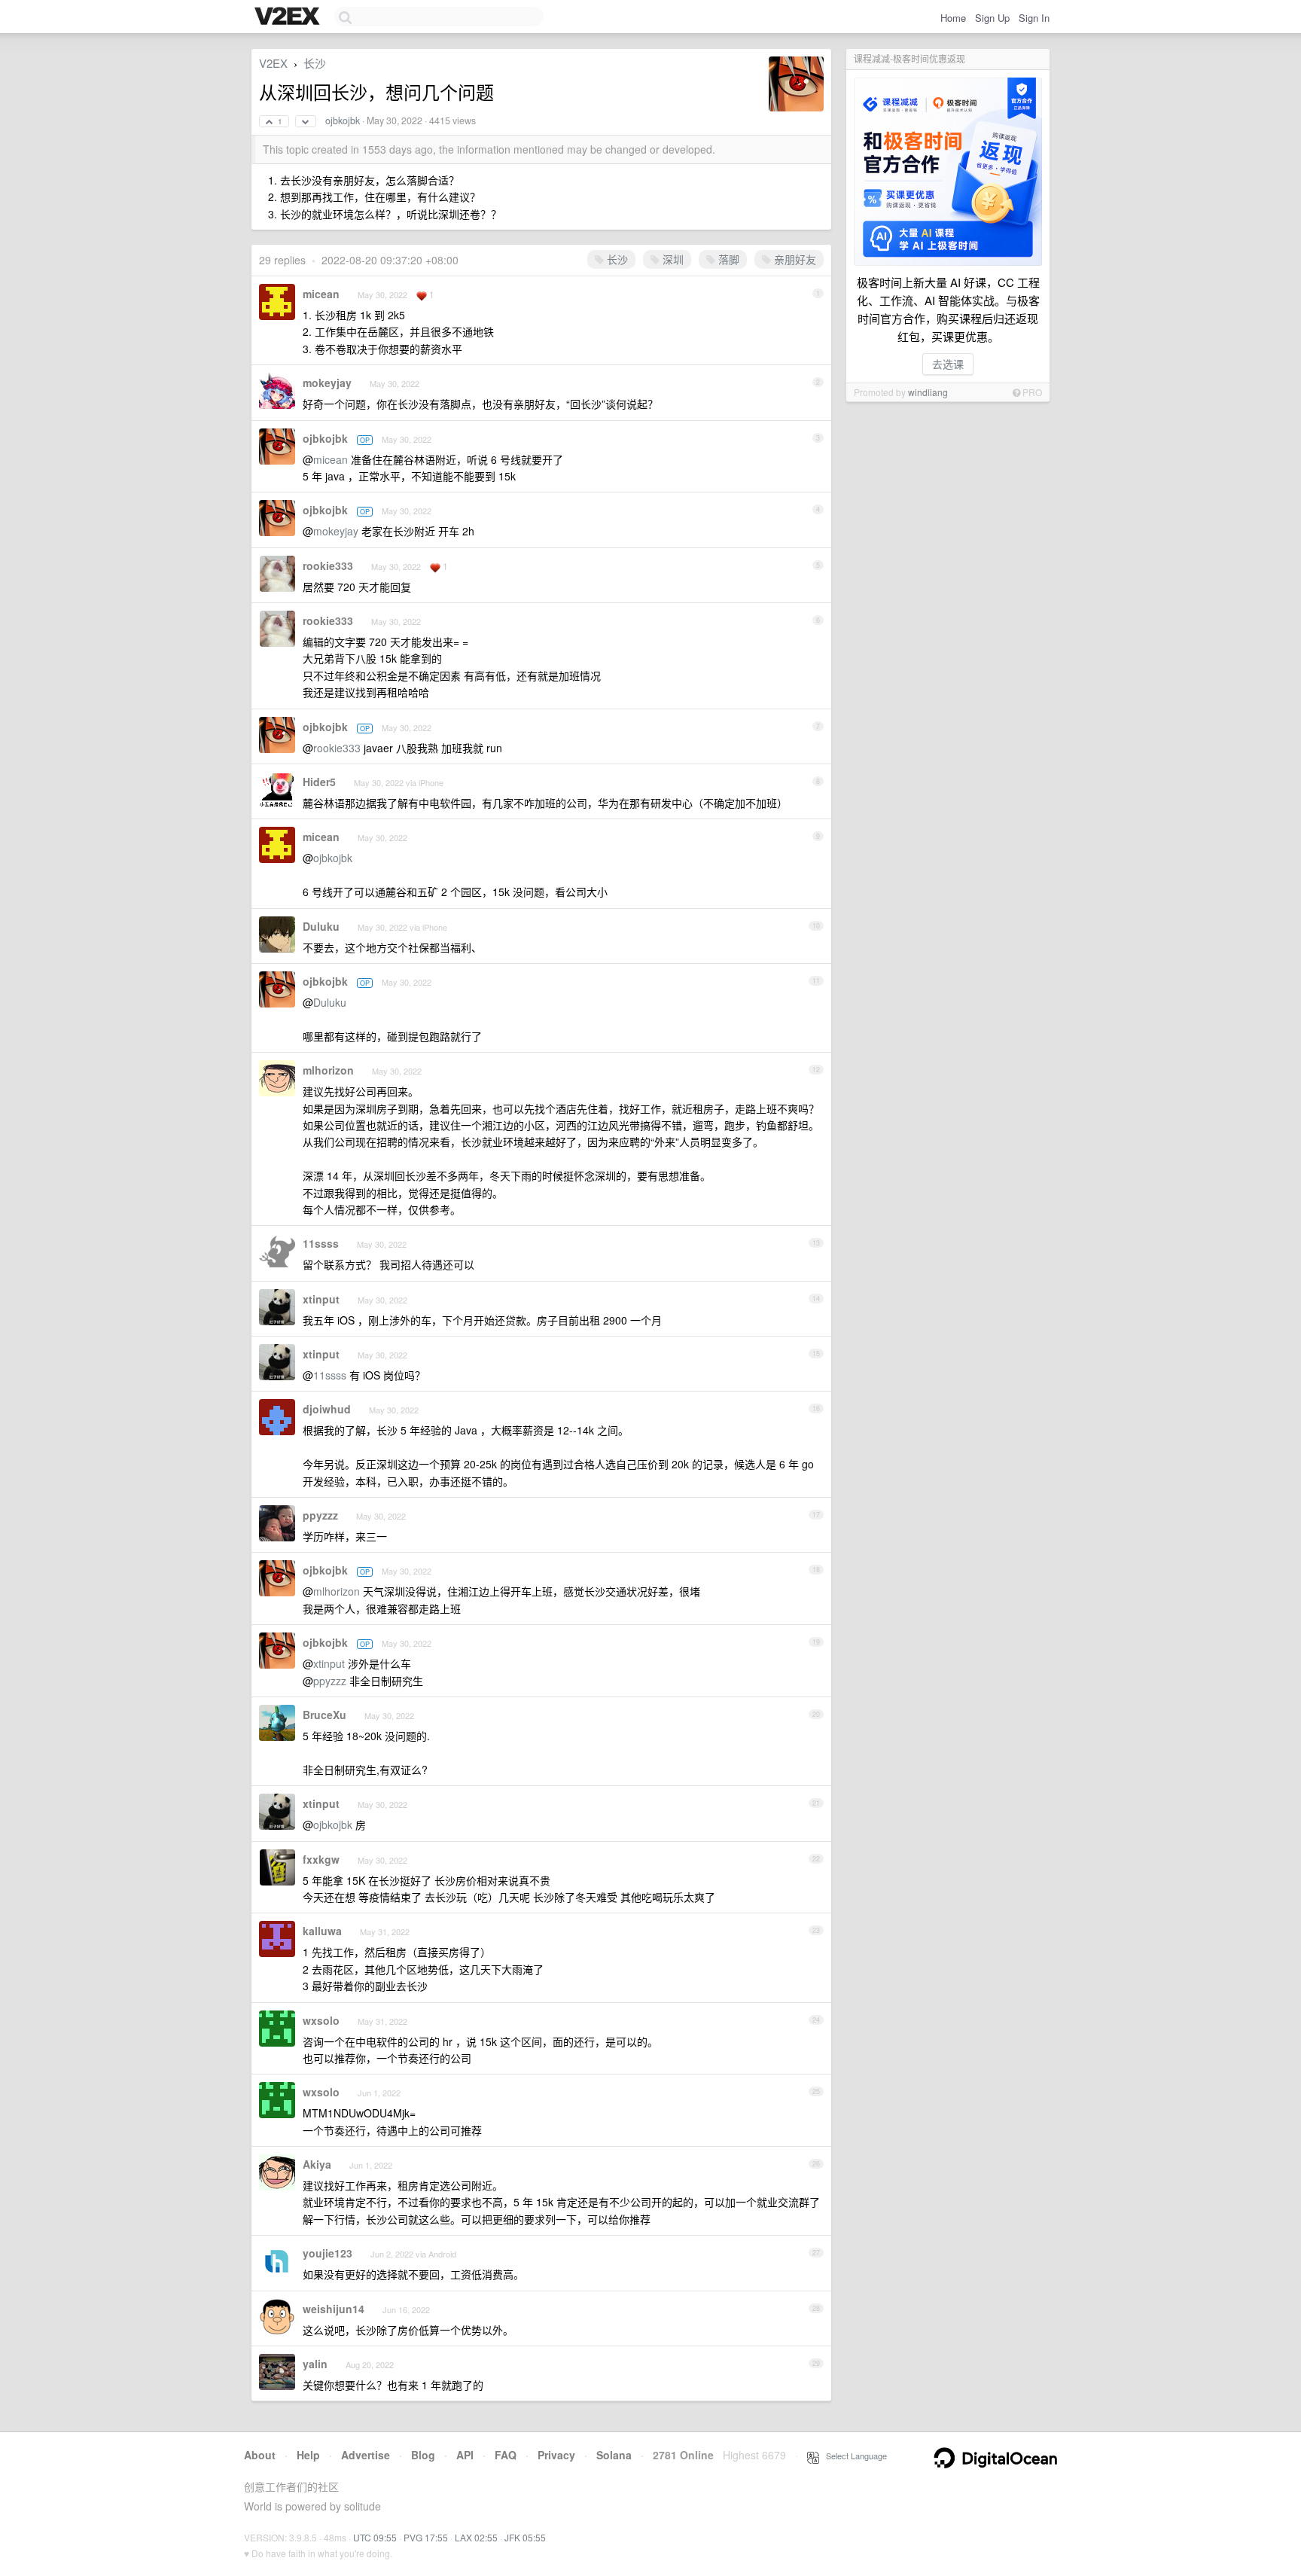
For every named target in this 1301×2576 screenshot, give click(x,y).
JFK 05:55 (525, 2537)
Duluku (321, 926)
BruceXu (324, 1715)
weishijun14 (334, 2309)
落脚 (727, 259)
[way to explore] (289, 17)
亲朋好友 (794, 259)
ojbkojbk (343, 120)
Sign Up (992, 18)
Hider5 (319, 782)
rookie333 (328, 566)
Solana (614, 2455)
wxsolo (321, 2020)
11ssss (321, 1243)
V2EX (273, 63)
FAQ (506, 2455)
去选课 (948, 364)
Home (953, 18)
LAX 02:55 (476, 2537)
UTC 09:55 (375, 2537)
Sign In (1034, 18)
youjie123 (328, 2253)
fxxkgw (321, 1859)
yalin (315, 2364)
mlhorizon (328, 1070)
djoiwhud (327, 1409)
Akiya (317, 2164)
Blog (423, 2455)
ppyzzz (320, 1515)
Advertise (366, 2455)
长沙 (315, 63)
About (260, 2455)
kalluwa (322, 1931)
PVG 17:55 (426, 2537)
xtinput (321, 1299)
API (465, 2455)
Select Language (853, 2456)
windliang (928, 392)
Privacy (556, 2455)
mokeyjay (327, 383)
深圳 (672, 259)
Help (308, 2455)
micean (321, 294)
